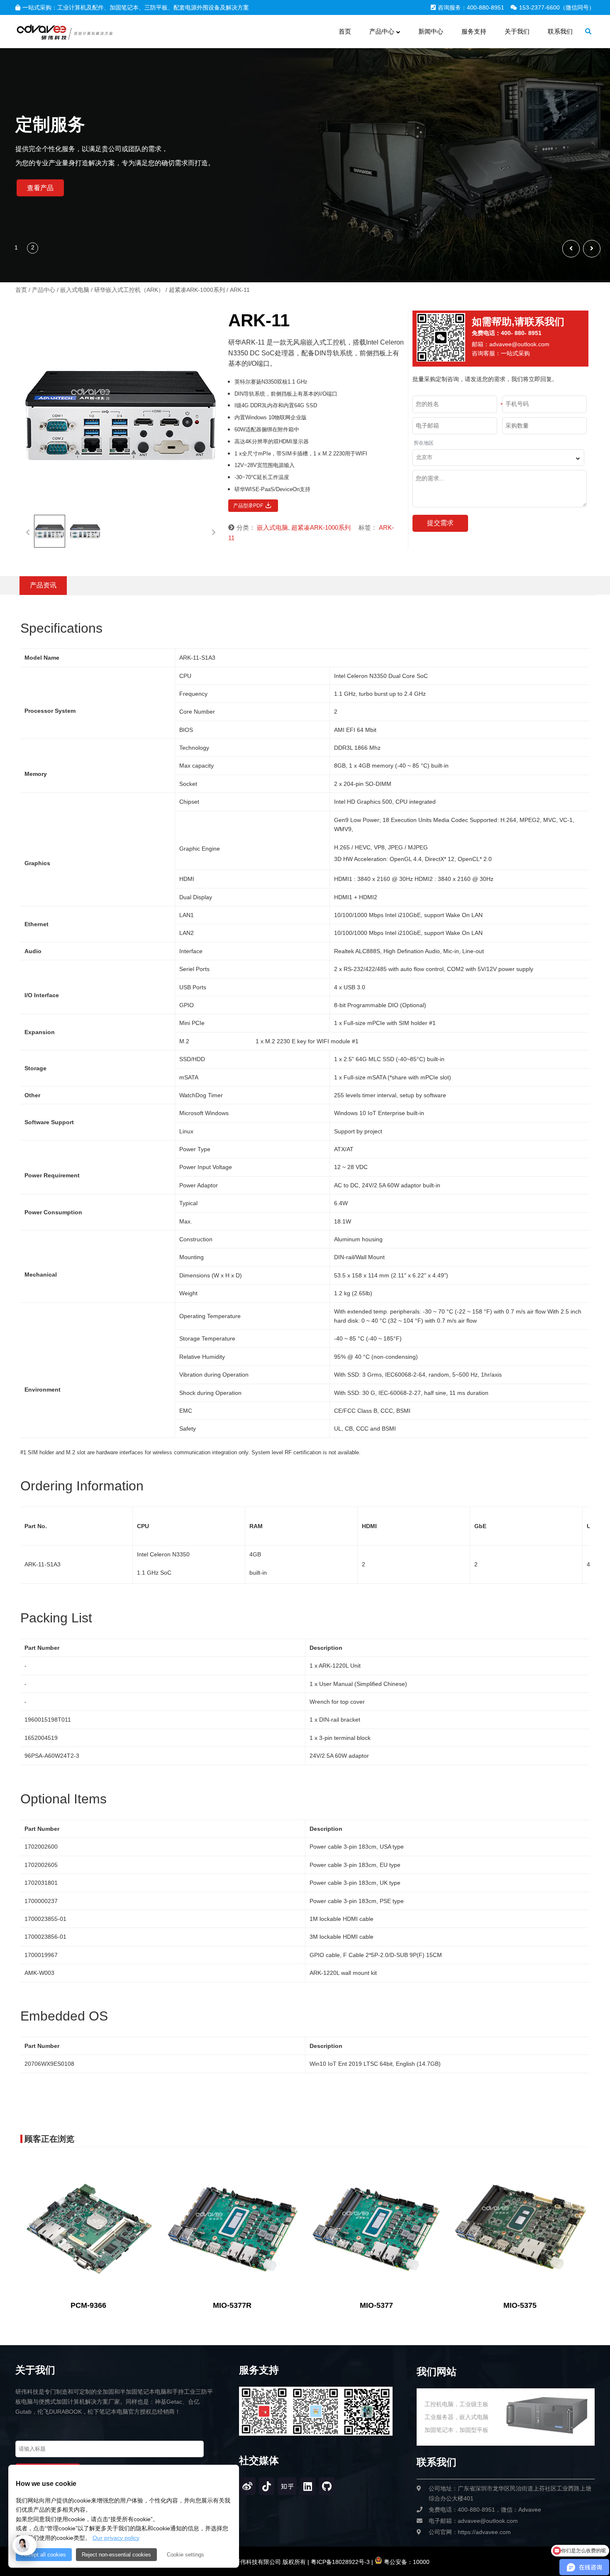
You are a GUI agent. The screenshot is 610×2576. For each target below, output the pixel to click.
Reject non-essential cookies (116, 2555)
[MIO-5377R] (232, 2227)
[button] (592, 249)
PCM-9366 (88, 2305)
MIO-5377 (376, 2305)
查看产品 (40, 188)
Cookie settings (185, 2555)
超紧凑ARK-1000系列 (197, 290)
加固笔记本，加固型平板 (456, 2430)
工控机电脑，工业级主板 (456, 2404)
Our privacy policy (116, 2538)
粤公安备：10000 (406, 2562)
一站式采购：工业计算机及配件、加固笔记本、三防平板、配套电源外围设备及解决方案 (136, 7)
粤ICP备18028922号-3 (339, 2562)
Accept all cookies (44, 2555)
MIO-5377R (232, 2305)
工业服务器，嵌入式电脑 (456, 2417)
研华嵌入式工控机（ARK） (129, 290)
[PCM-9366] (89, 2227)
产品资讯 (43, 585)
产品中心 (44, 290)
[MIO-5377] (376, 2227)
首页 (21, 290)
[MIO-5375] (520, 2227)
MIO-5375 (520, 2305)
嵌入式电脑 (75, 290)
